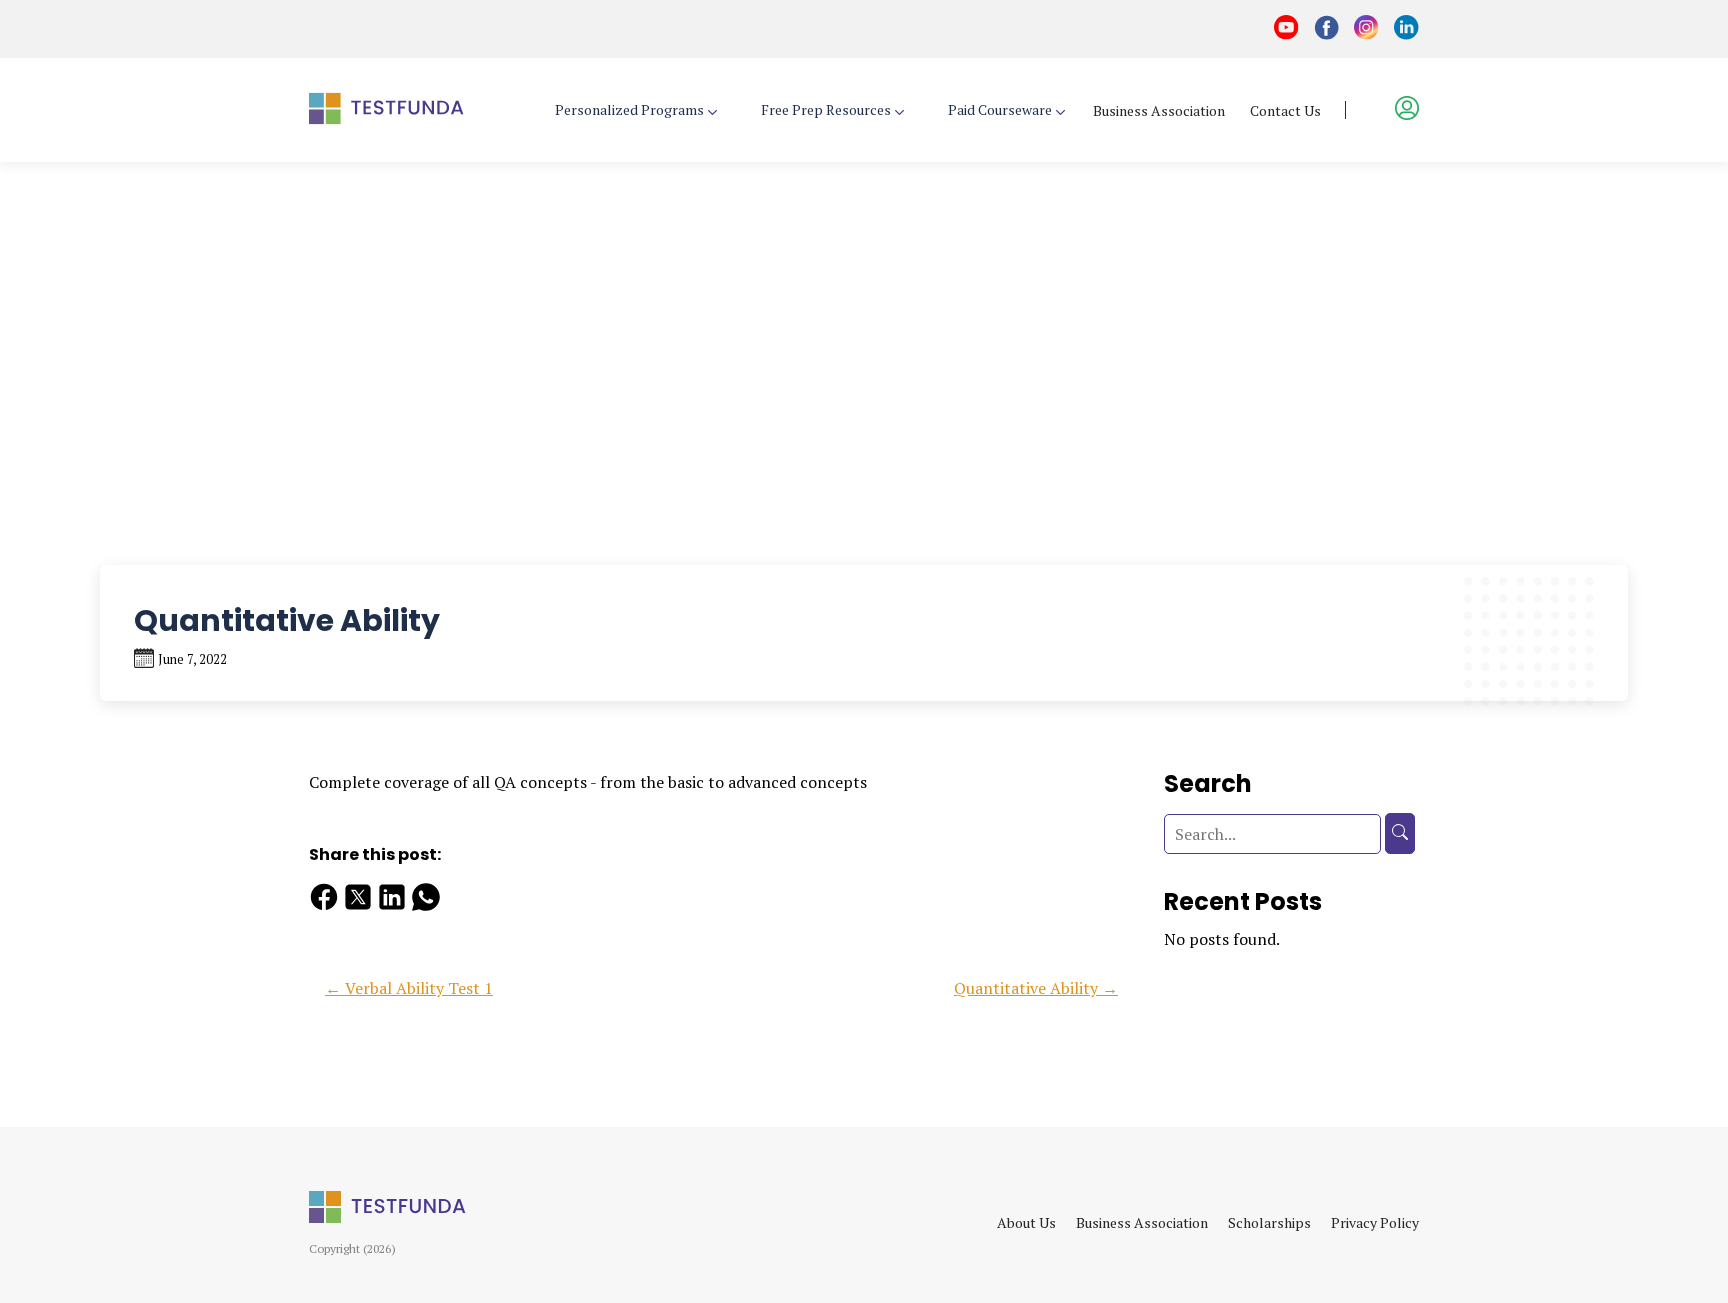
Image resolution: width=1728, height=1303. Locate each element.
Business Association (1159, 111)
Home (56, 181)
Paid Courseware (1000, 110)
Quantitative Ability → (1036, 988)
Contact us (1285, 111)
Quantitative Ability (291, 181)
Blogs (148, 181)
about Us (1026, 1222)
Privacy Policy (1375, 1222)
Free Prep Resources (826, 110)
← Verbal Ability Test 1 (409, 988)
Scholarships (1269, 1222)
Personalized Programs (629, 110)
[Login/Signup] (1395, 109)
